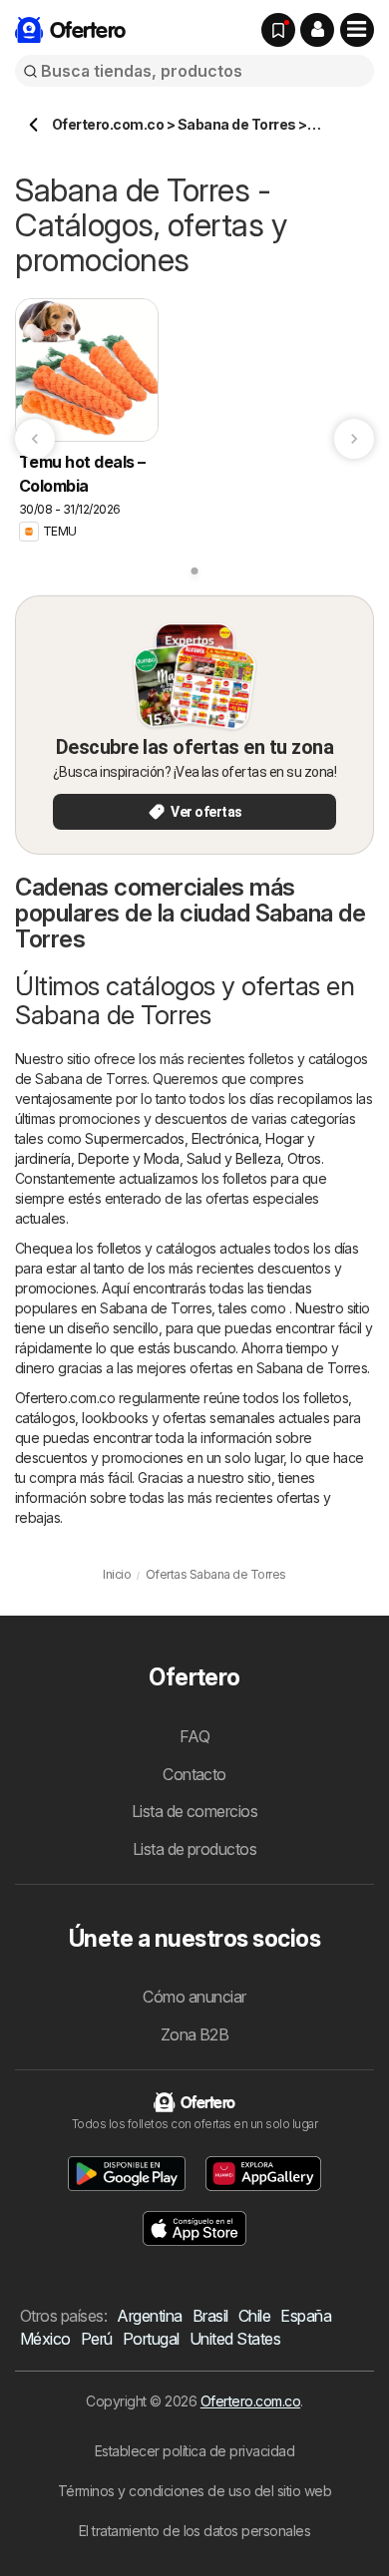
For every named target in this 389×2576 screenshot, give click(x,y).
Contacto (194, 1774)
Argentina (149, 2316)
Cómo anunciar (194, 1997)
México (45, 2339)
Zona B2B (195, 2034)
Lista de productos (195, 1849)
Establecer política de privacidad (194, 2451)
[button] (317, 30)
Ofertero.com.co (250, 2401)
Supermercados (134, 1138)
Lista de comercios (195, 1811)
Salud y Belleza (233, 1158)
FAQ (194, 1736)
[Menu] (357, 30)
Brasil (210, 2316)
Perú (97, 2339)
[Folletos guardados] (278, 30)
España (306, 2316)
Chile (254, 2316)
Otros (304, 1158)
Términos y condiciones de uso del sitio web (194, 2491)
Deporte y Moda (129, 1158)
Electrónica (225, 1138)
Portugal (151, 2339)
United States (235, 2339)
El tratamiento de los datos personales (195, 2531)
